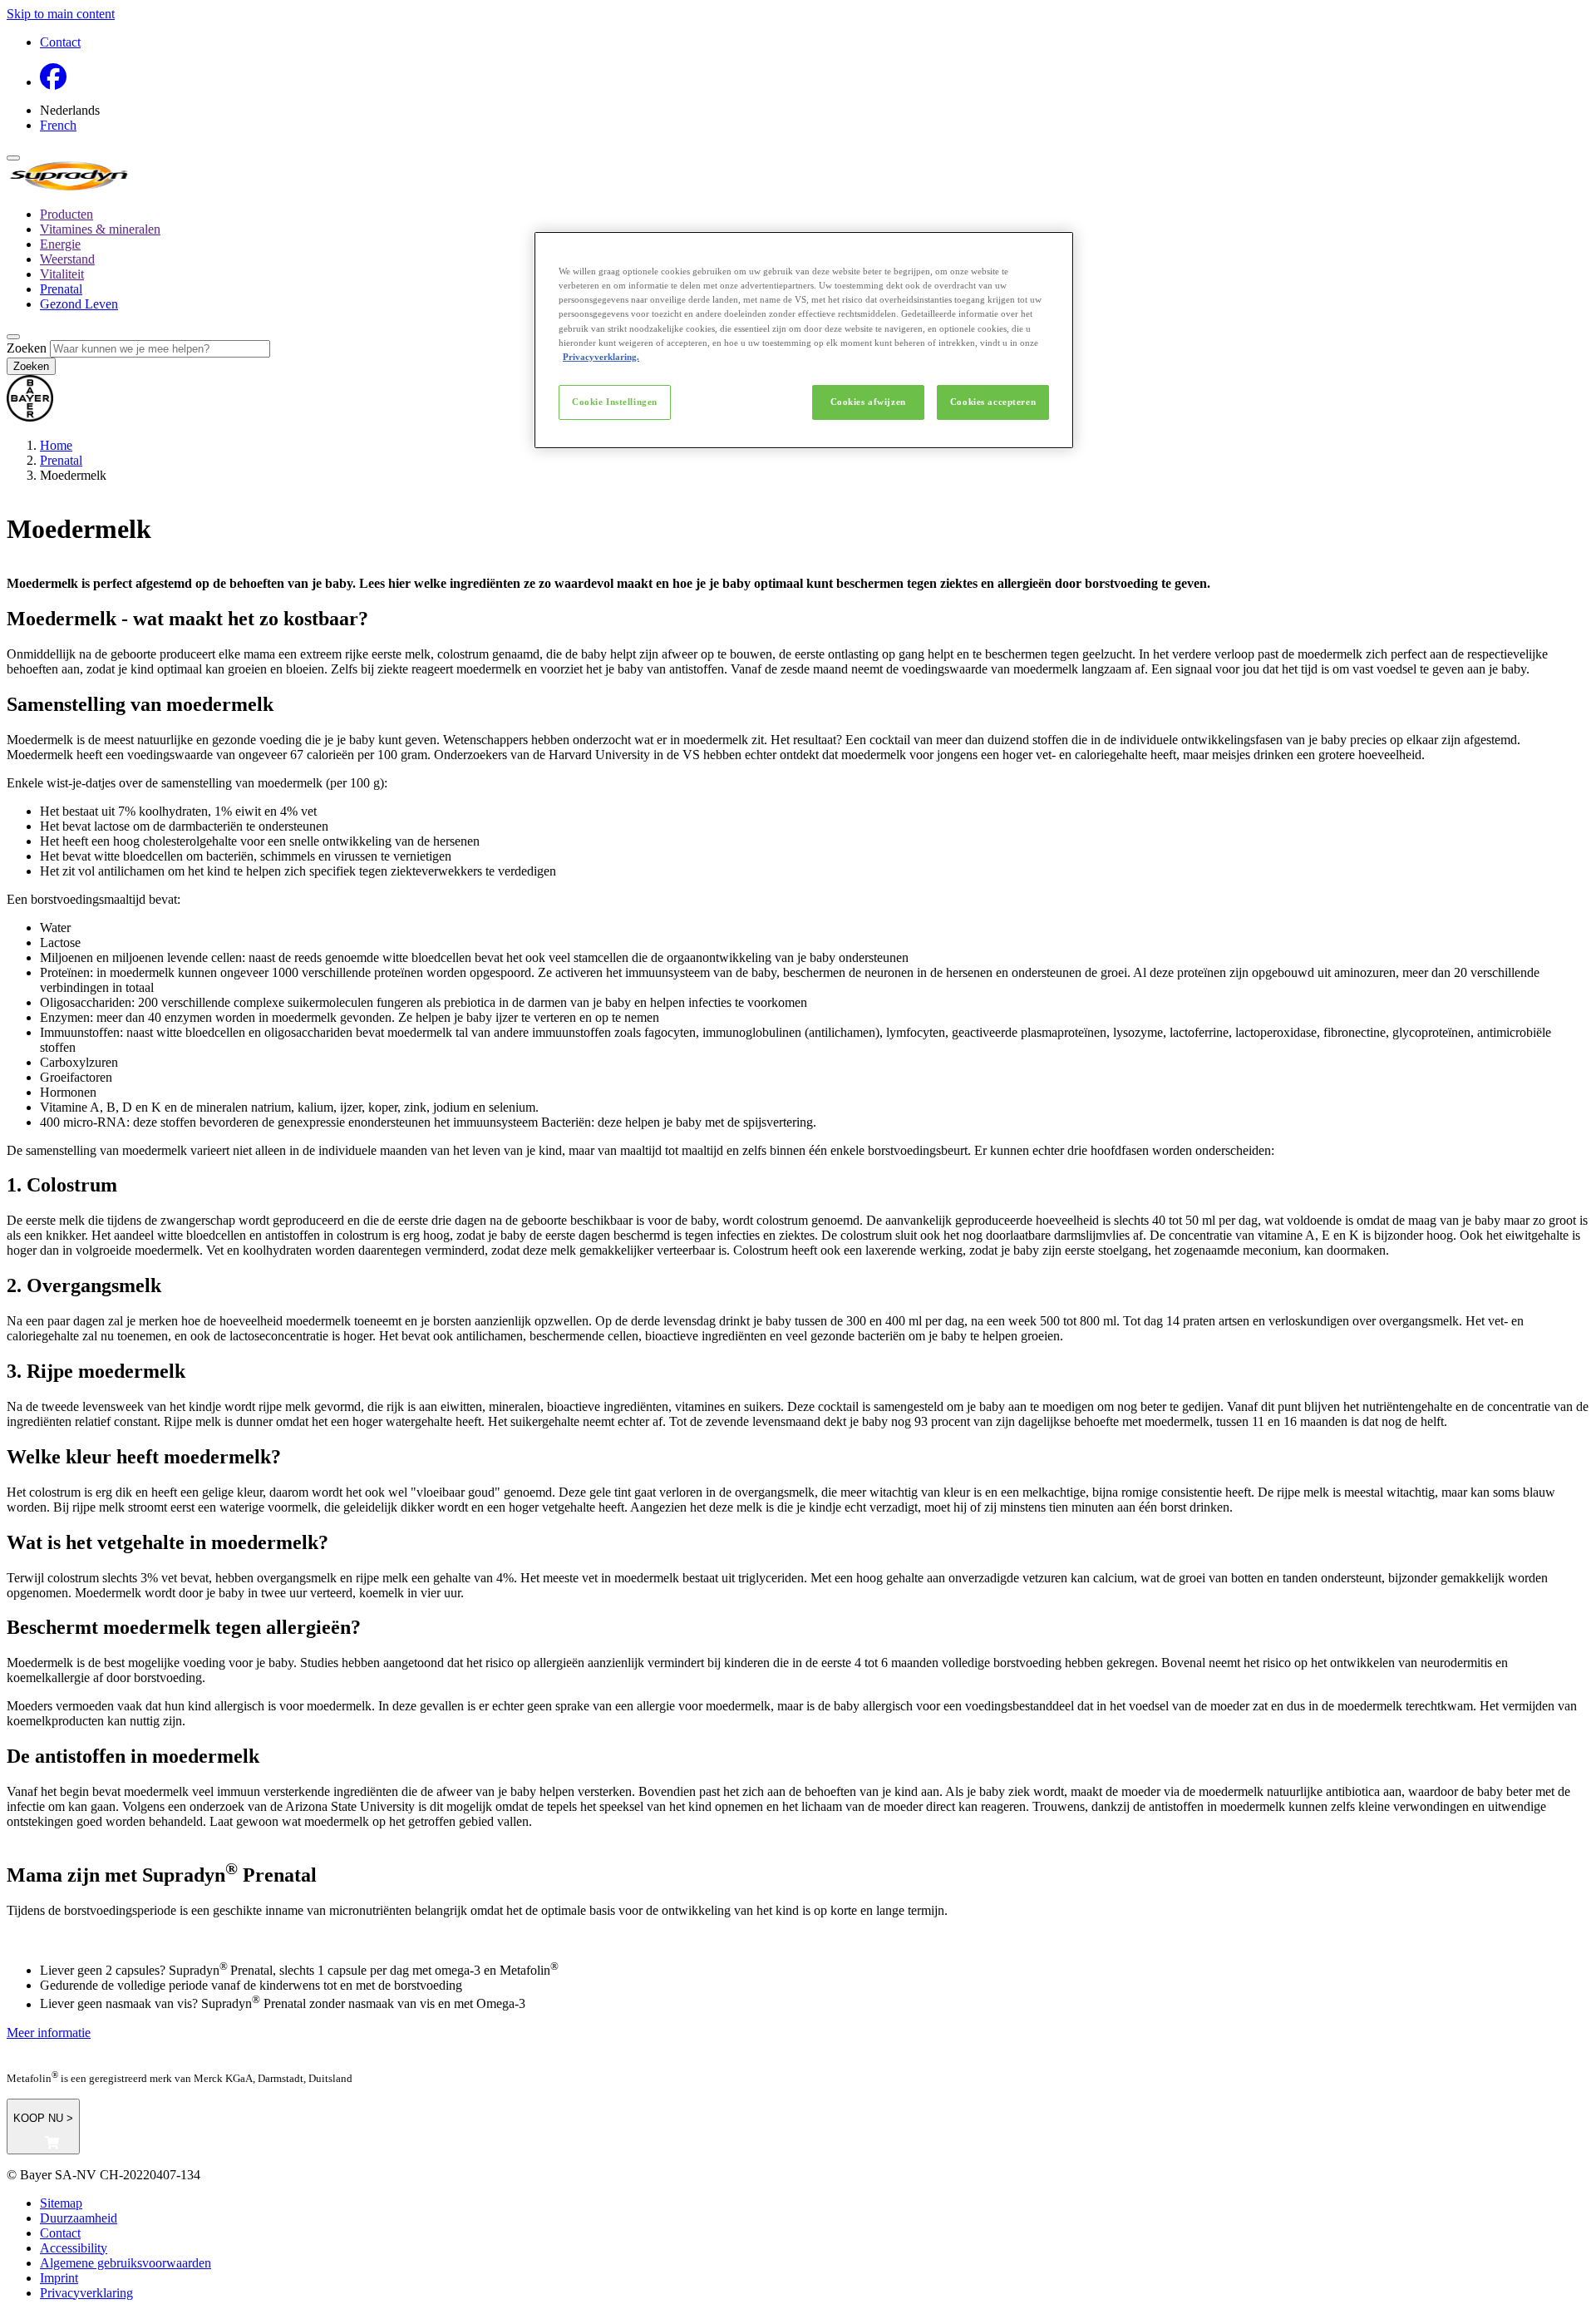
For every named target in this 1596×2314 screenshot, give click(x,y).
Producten (66, 214)
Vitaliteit (62, 274)
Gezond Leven (79, 304)
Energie (60, 244)
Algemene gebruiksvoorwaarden (126, 2263)
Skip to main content (61, 14)
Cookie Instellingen (615, 402)
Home (56, 445)
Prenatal (61, 289)
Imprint (59, 2278)
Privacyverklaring (86, 2293)
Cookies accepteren (993, 402)
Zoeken (27, 348)
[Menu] (13, 158)
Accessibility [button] (74, 2248)
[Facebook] (53, 82)
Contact (60, 42)
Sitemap (61, 2203)
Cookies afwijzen (868, 402)
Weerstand (67, 259)
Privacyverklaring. (601, 357)
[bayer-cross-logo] (30, 417)
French (58, 125)
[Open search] (13, 337)
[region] (804, 340)
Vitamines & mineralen (100, 229)
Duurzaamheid (79, 2218)
